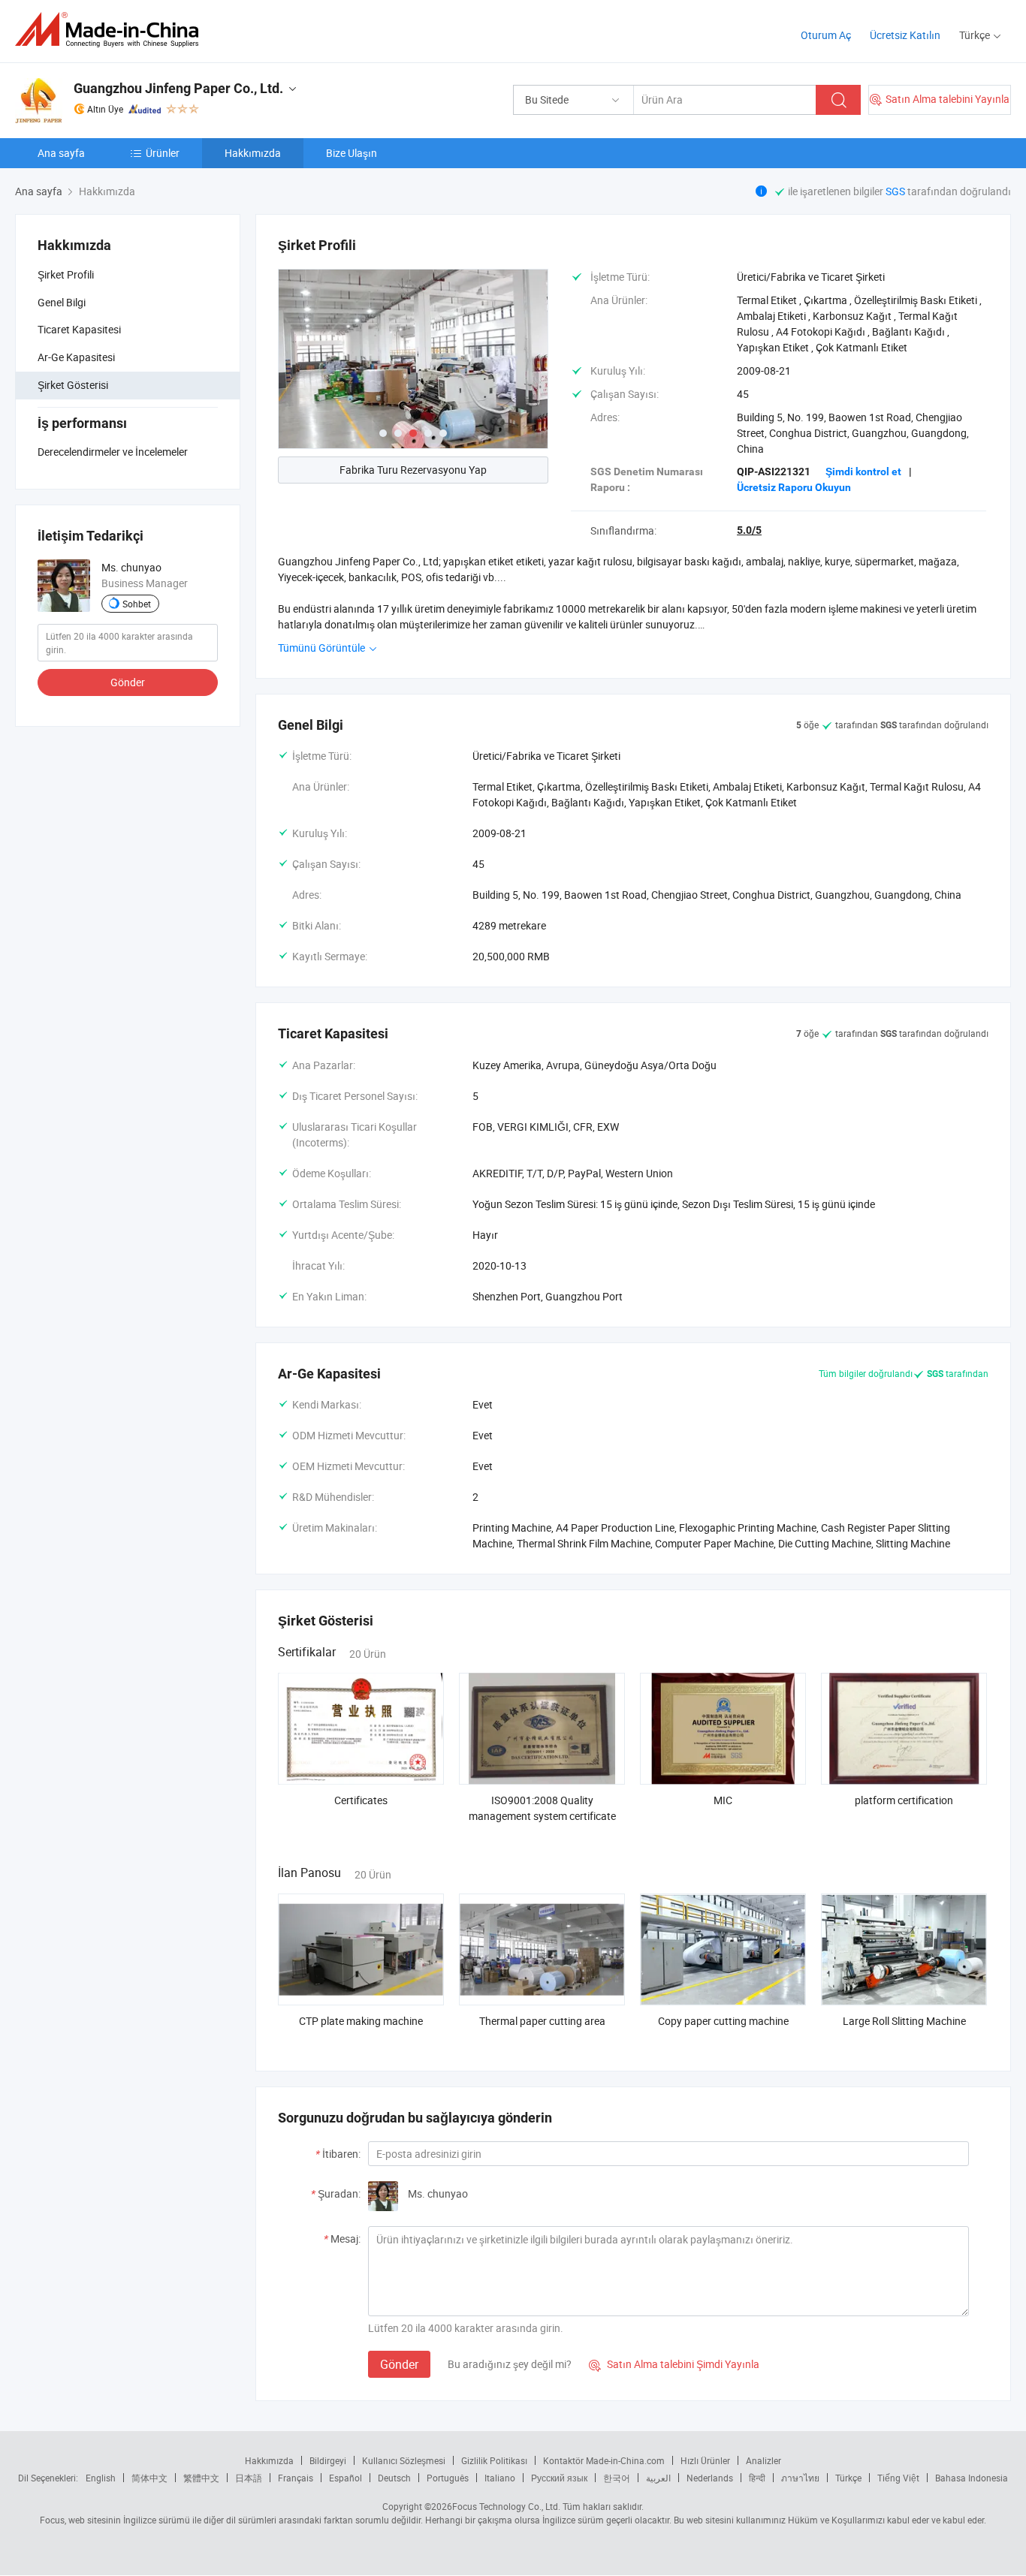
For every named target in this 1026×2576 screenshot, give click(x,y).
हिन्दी (757, 2478)
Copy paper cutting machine (723, 2021)
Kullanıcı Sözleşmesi (404, 2460)
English (101, 2478)
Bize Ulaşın (352, 153)
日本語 (249, 2478)
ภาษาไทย (800, 2478)
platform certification (904, 1800)
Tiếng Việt (898, 2478)
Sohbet (137, 604)
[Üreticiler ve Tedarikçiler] (112, 30)
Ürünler (163, 153)
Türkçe (848, 2478)
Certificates (361, 1800)
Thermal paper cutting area (542, 2021)
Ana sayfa (61, 153)
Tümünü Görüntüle (323, 648)
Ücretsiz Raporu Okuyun (794, 487)
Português (448, 2478)
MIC (723, 1800)
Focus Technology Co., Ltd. (506, 2506)
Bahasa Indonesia (972, 2478)
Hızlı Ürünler (705, 2460)
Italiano (500, 2478)
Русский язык (559, 2478)
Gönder (128, 682)
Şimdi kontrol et (863, 472)
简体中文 (149, 2478)
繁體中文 (201, 2478)
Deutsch (394, 2478)
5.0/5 (749, 530)
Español (346, 2478)
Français (296, 2478)
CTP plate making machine (361, 2021)
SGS (896, 191)
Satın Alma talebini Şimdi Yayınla (674, 2364)
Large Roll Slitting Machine (904, 2021)
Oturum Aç (826, 35)
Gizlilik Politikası (494, 2460)
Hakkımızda (253, 153)
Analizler (763, 2460)
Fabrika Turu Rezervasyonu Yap (413, 470)
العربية (658, 2478)
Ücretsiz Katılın (905, 35)
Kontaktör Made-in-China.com (604, 2460)
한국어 (617, 2478)
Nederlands (710, 2478)
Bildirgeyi (328, 2460)
